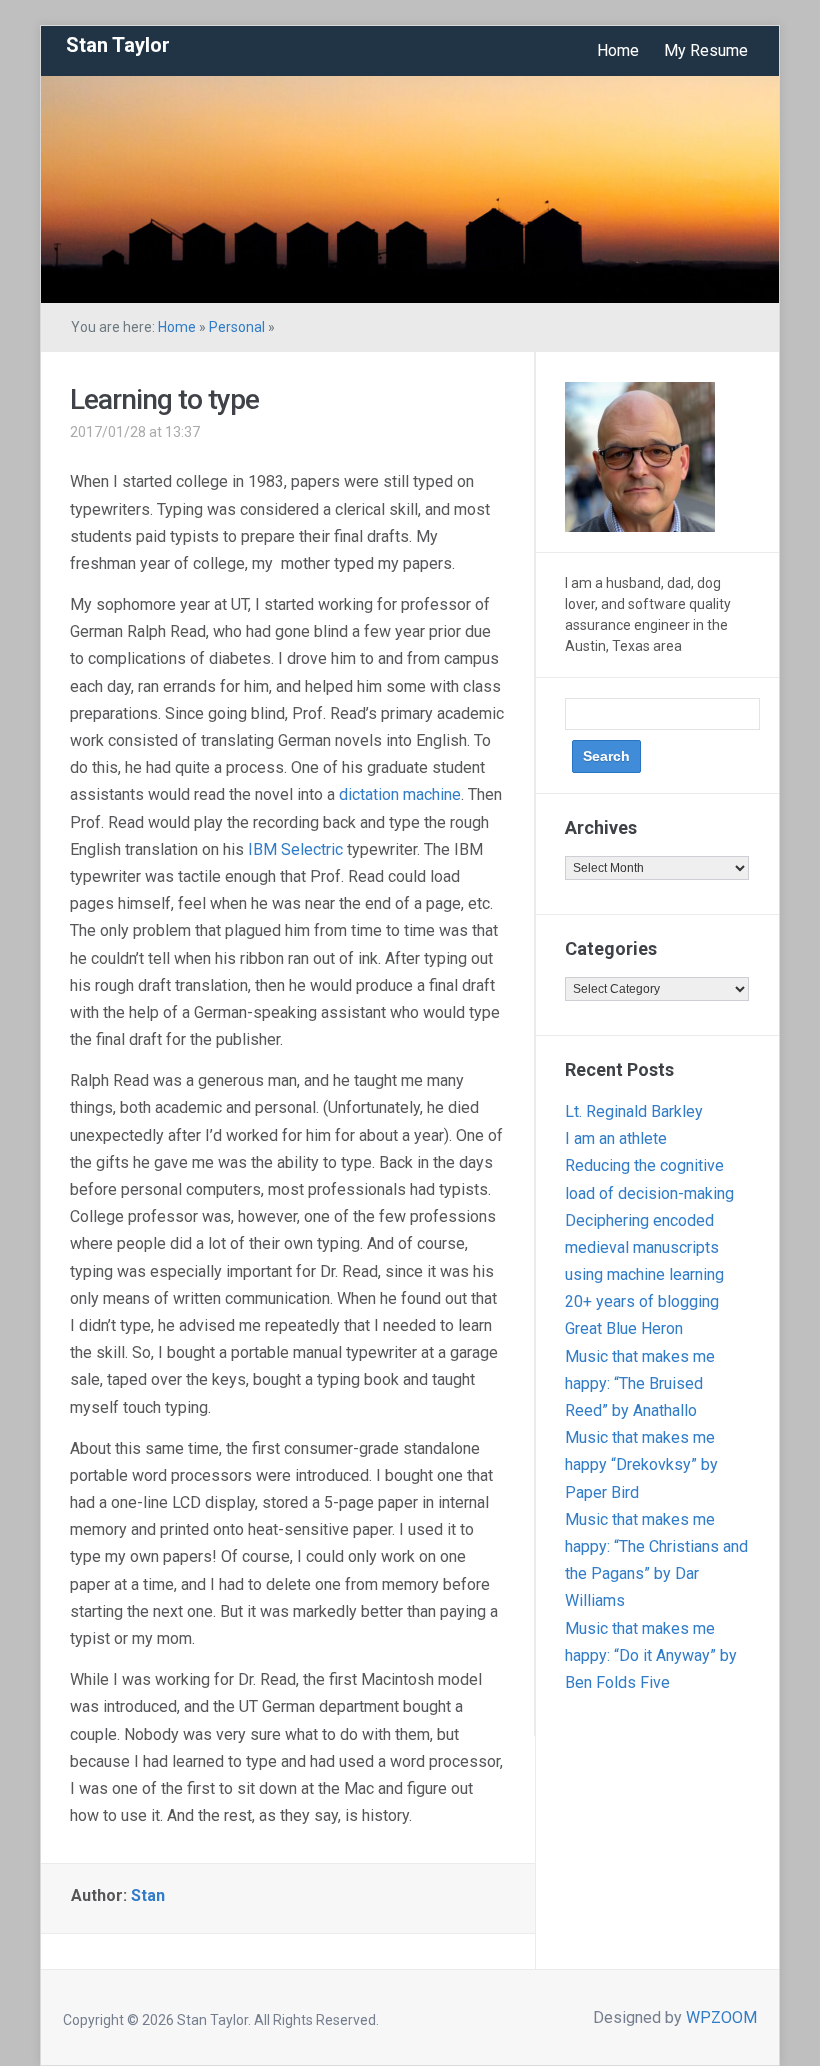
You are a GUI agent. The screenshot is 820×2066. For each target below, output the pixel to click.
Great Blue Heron (624, 1328)
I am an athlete (616, 1138)
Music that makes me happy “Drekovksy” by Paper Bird (641, 1464)
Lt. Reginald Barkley (634, 1111)
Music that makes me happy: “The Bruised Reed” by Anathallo (640, 1383)
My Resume (706, 50)
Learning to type (164, 399)
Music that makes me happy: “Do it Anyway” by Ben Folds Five (651, 1655)
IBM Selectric (295, 849)
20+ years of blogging (642, 1301)
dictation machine (400, 794)
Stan (148, 1895)
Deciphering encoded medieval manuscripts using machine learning (644, 1247)
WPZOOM (721, 2017)
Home (618, 50)
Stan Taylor (118, 45)
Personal (237, 327)
